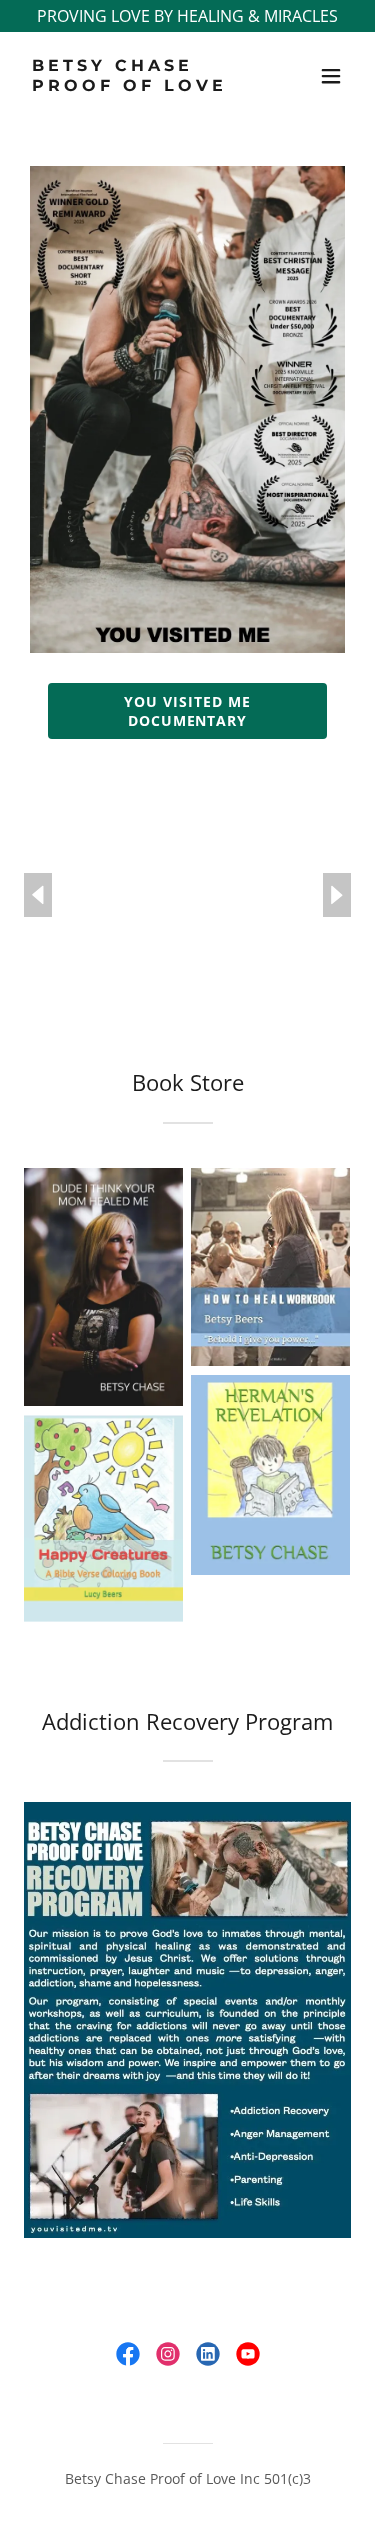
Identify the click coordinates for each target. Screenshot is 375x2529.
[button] (331, 76)
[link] (138, 85)
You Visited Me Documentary (187, 711)
